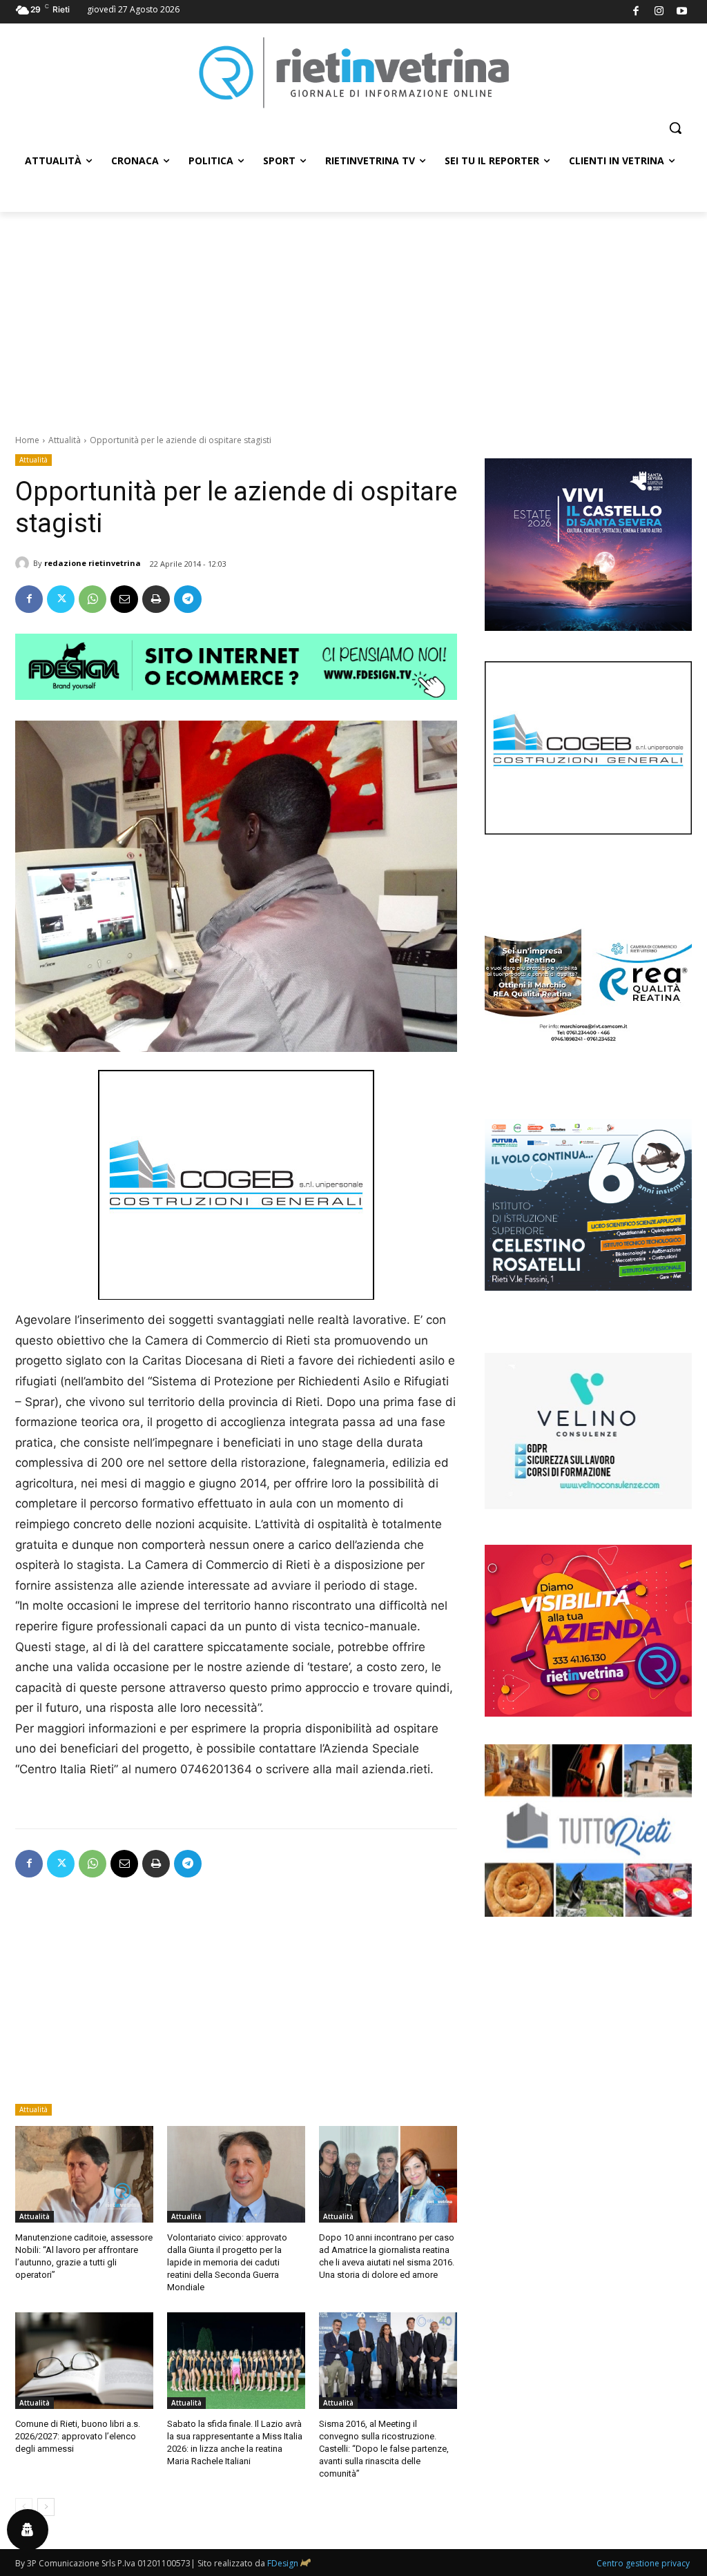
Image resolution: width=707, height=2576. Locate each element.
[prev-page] (24, 2507)
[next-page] (46, 2507)
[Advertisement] (353, 315)
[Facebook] (636, 12)
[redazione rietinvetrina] (24, 563)
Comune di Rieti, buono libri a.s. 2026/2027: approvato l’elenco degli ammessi (78, 2436)
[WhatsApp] (93, 599)
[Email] (124, 599)
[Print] (156, 599)
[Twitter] (61, 599)
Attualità (65, 440)
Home (27, 440)
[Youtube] (682, 12)
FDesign (283, 2563)
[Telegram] (188, 599)
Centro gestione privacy (643, 2563)
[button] (675, 128)
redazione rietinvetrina (93, 563)
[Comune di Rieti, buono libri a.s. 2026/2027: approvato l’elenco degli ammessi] (84, 2361)
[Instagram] (659, 12)
